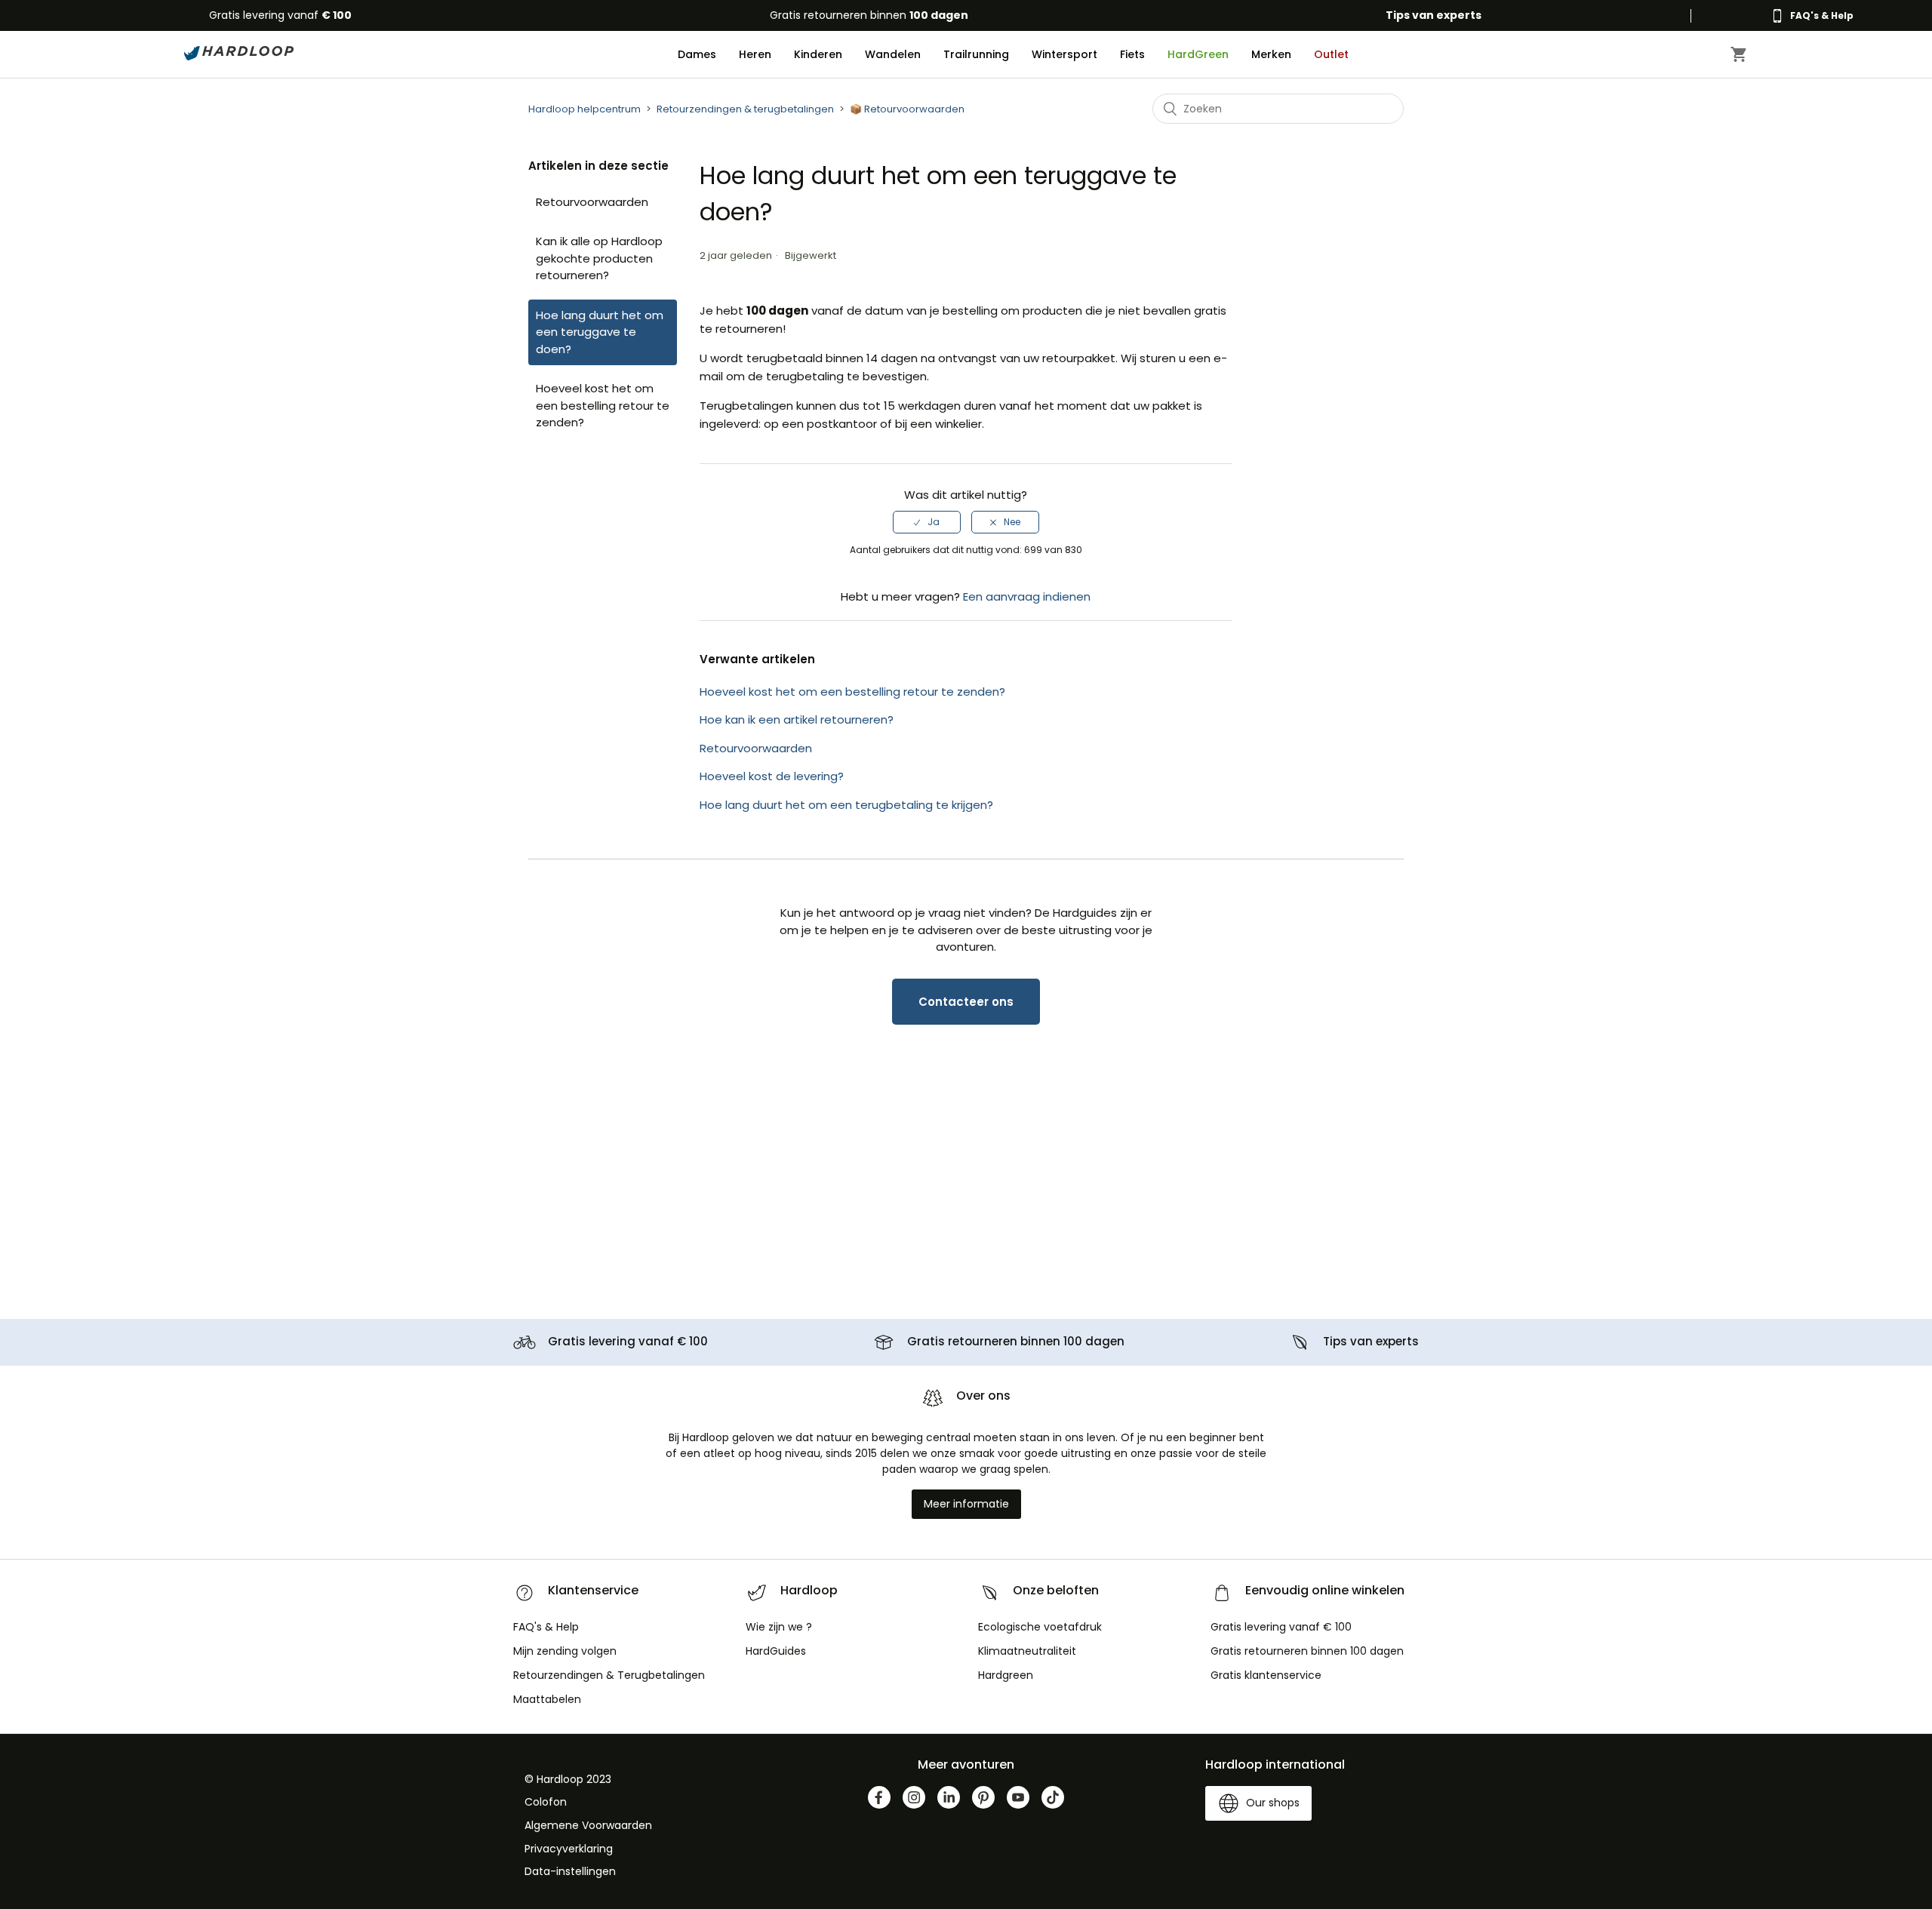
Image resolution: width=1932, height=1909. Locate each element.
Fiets (1132, 54)
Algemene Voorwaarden (588, 1825)
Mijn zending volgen (565, 1651)
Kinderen (818, 54)
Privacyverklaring (569, 1849)
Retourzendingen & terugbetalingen (745, 109)
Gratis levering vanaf (280, 15)
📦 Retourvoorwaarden (907, 109)
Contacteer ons (966, 1002)
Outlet (1331, 54)
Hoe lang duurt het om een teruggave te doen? (600, 332)
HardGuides (776, 1651)
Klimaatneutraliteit (1027, 1651)
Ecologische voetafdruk (1040, 1627)
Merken (1271, 54)
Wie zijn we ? (779, 1627)
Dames (697, 54)
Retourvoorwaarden (592, 202)
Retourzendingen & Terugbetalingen (609, 1675)
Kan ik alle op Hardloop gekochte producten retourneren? (599, 258)
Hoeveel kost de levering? (772, 776)
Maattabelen (547, 1699)
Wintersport (1064, 54)
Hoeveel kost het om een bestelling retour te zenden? (603, 405)
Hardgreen (1006, 1675)
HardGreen (1198, 54)
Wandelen (893, 54)
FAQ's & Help (546, 1627)
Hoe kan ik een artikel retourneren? (797, 719)
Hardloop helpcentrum (585, 109)
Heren (755, 54)
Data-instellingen (570, 1871)
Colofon (546, 1802)
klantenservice (1266, 1675)
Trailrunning (976, 54)
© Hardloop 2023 (568, 1779)
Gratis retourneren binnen (869, 15)
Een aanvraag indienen (1027, 596)
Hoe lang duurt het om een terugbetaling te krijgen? (846, 805)
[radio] (927, 522)
